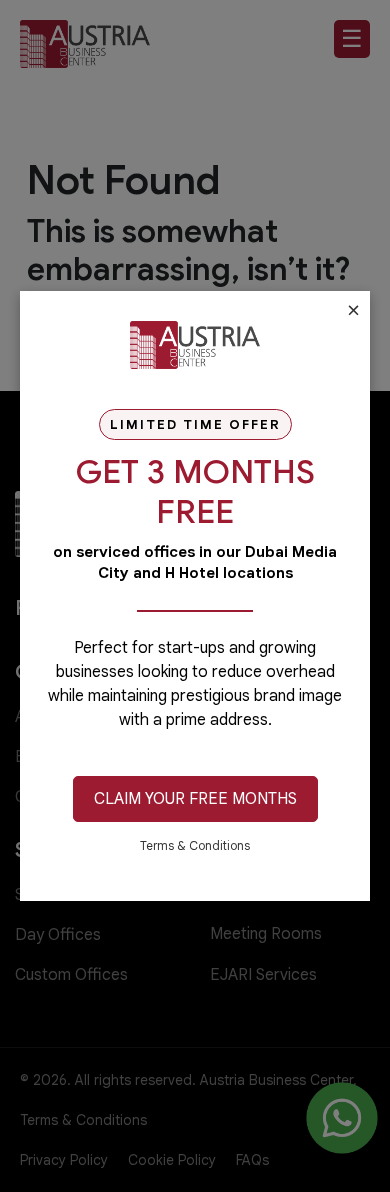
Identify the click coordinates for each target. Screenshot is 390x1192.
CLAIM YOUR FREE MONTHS (195, 799)
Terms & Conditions (195, 845)
